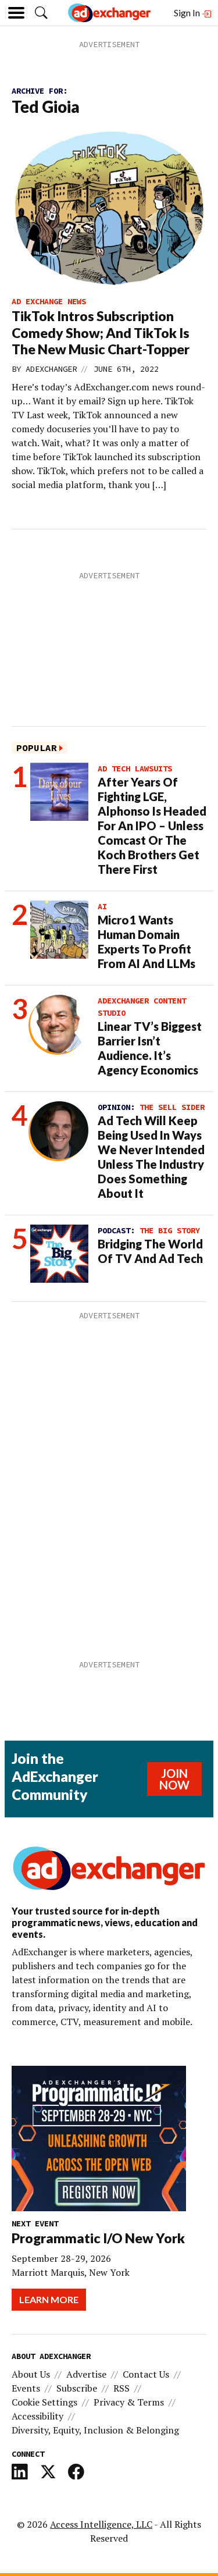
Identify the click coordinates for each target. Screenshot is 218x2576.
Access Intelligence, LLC (101, 2524)
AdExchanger (51, 369)
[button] (41, 13)
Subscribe (77, 2388)
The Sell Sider (172, 1107)
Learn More (49, 2299)
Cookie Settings (44, 2402)
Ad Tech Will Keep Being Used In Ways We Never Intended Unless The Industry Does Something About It (151, 1157)
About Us (31, 2374)
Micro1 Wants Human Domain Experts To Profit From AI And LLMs (146, 942)
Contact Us (146, 2374)
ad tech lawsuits (135, 768)
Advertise (86, 2374)
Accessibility (37, 2416)
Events (26, 2388)
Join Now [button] (174, 1779)
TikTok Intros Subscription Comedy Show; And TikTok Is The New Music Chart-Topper (101, 333)
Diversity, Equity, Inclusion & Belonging (95, 2430)
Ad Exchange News (49, 301)
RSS (121, 2388)
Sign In (188, 13)
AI (102, 906)
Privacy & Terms (129, 2402)
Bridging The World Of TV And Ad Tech (150, 1251)
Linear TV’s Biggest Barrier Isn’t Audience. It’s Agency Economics (150, 1048)
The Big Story (170, 1230)
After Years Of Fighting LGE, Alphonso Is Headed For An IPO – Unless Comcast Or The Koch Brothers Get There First (152, 826)
